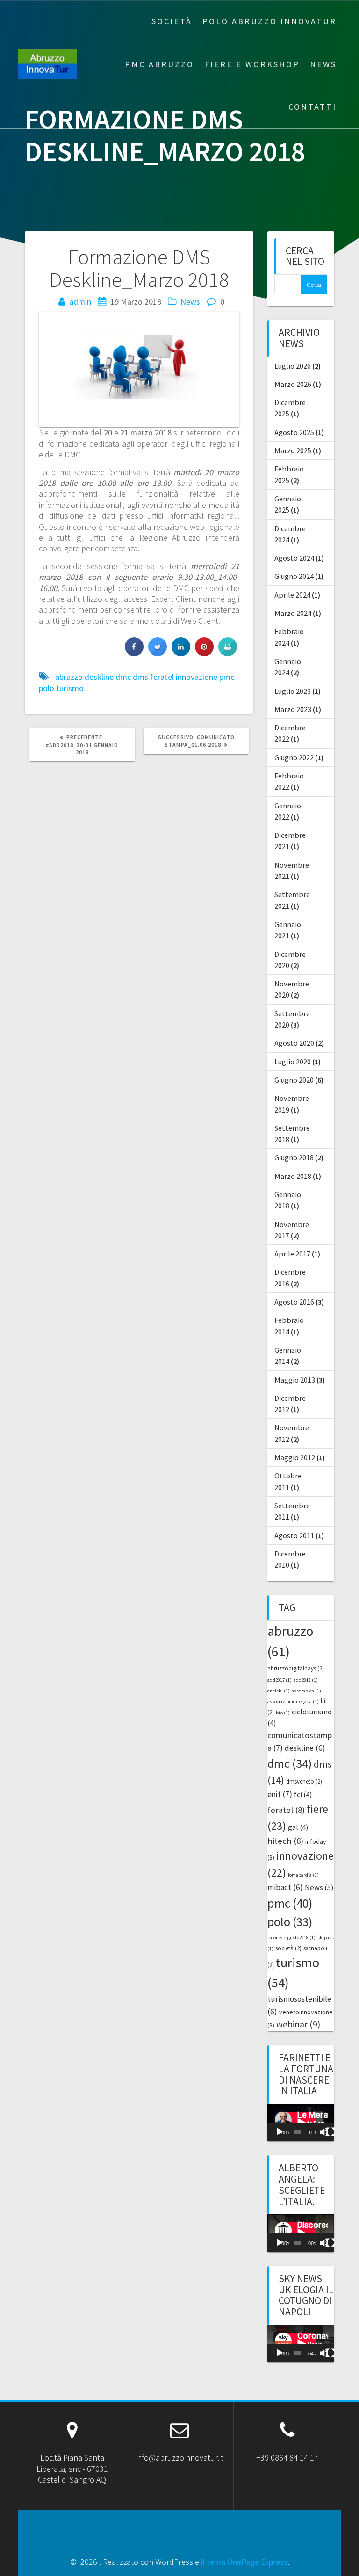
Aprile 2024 (292, 595)
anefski (279, 1691)
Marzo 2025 (293, 450)
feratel (162, 677)
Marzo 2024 (293, 613)
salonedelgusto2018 (291, 1937)
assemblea (306, 1691)
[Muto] (324, 2132)
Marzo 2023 (293, 709)
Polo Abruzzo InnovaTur (269, 21)
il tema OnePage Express (244, 2562)
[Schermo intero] (330, 2132)
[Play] (280, 2132)
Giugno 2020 (294, 1080)
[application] (301, 2123)
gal (298, 1827)
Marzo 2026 (293, 384)
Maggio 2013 (295, 1380)
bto (283, 1713)
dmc (123, 677)
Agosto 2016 (294, 1302)
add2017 (280, 1680)
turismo (70, 688)
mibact (285, 1887)
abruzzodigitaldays (296, 1668)
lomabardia (303, 1875)
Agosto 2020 (294, 1043)
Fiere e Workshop (252, 64)
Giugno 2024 (294, 576)
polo (47, 688)
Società (172, 21)
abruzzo (69, 677)
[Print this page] (228, 653)
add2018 (306, 1680)
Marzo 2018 (293, 1176)
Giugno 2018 (294, 1157)
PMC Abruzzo (159, 64)
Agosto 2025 (294, 432)
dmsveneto (304, 1781)
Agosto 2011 (294, 1535)
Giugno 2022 (294, 757)
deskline (99, 677)
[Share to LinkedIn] (181, 653)
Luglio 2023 (293, 691)
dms (140, 677)
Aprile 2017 (292, 1254)
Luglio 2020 (293, 1062)
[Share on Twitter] (158, 653)
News (323, 64)
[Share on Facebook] (134, 653)
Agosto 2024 (294, 558)
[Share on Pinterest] (204, 653)
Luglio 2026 (293, 366)
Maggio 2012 (295, 1457)
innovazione (197, 677)
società (288, 1948)
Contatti (312, 107)
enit (280, 1794)
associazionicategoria (293, 1702)
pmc (227, 677)
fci (303, 1795)
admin (80, 302)
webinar (298, 2024)
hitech (285, 1841)
